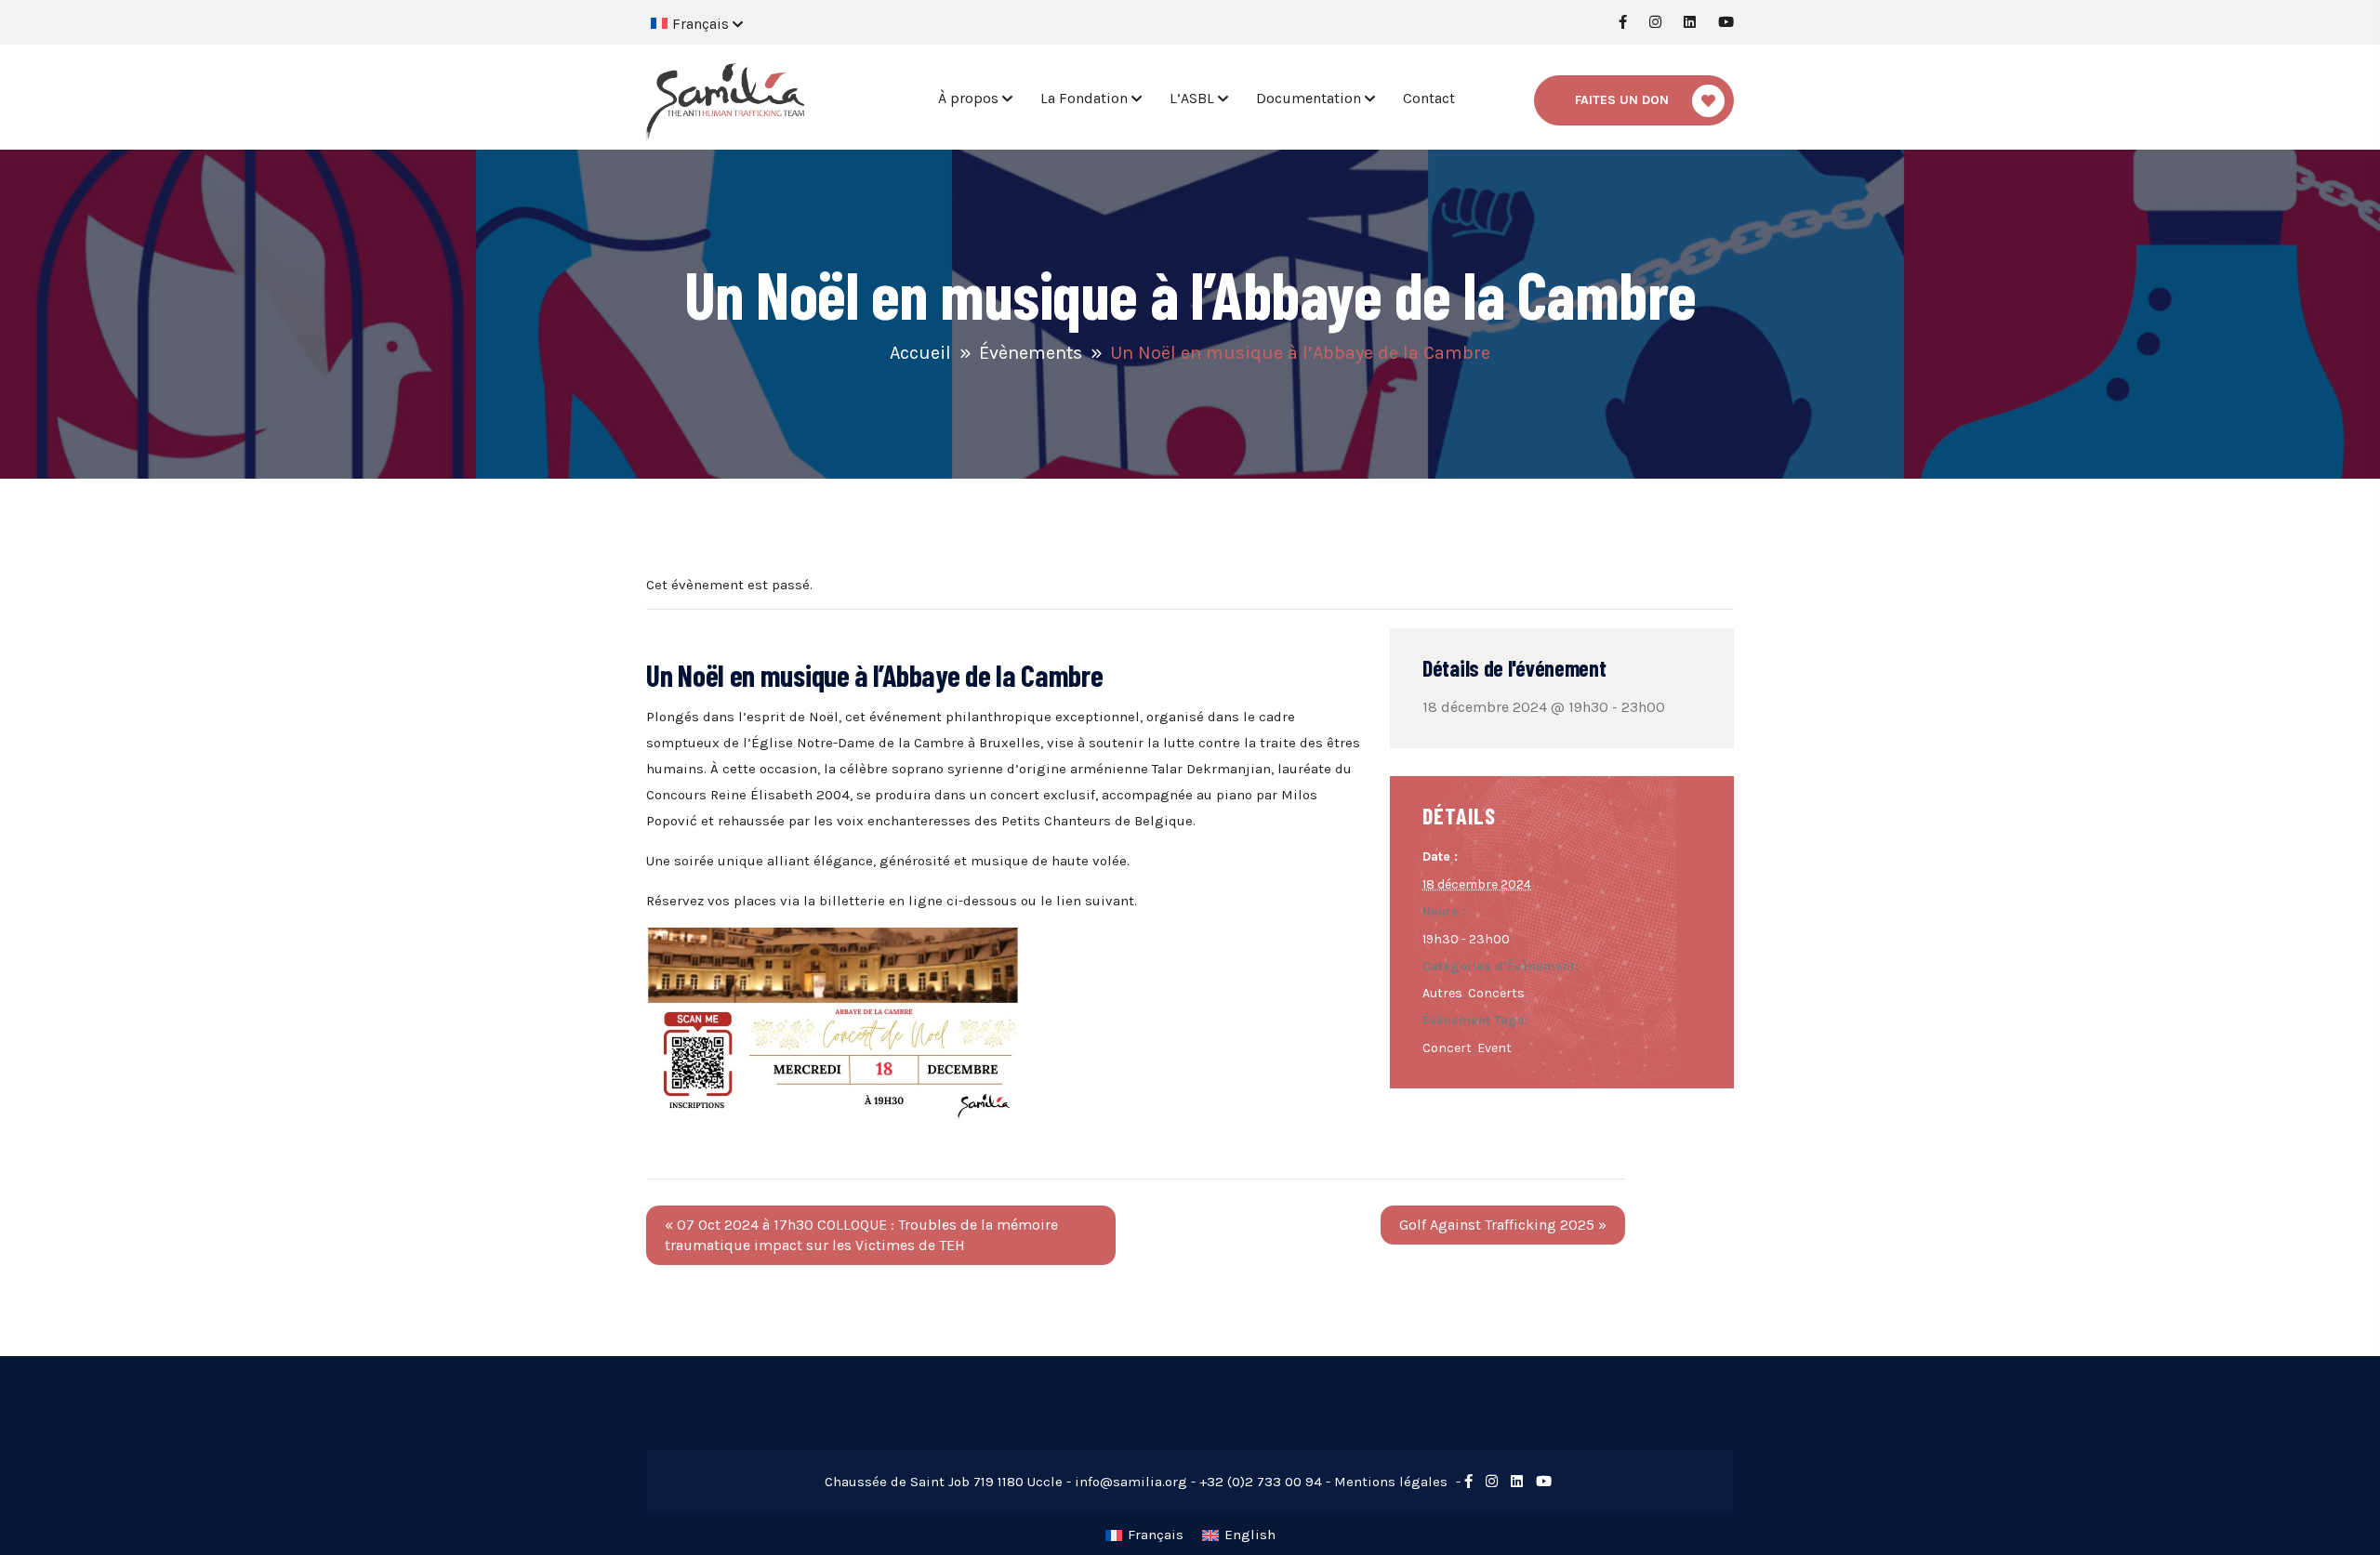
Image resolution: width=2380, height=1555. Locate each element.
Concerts (1496, 993)
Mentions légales (1391, 1482)
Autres (1442, 993)
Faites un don (1622, 100)
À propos (968, 98)
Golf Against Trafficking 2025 (1503, 1225)
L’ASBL (1192, 98)
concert (1447, 1048)
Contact (1429, 98)
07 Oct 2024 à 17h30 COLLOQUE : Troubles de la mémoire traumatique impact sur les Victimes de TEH (861, 1235)
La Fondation (1084, 98)
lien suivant (1095, 901)
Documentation (1309, 98)
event (1494, 1048)
